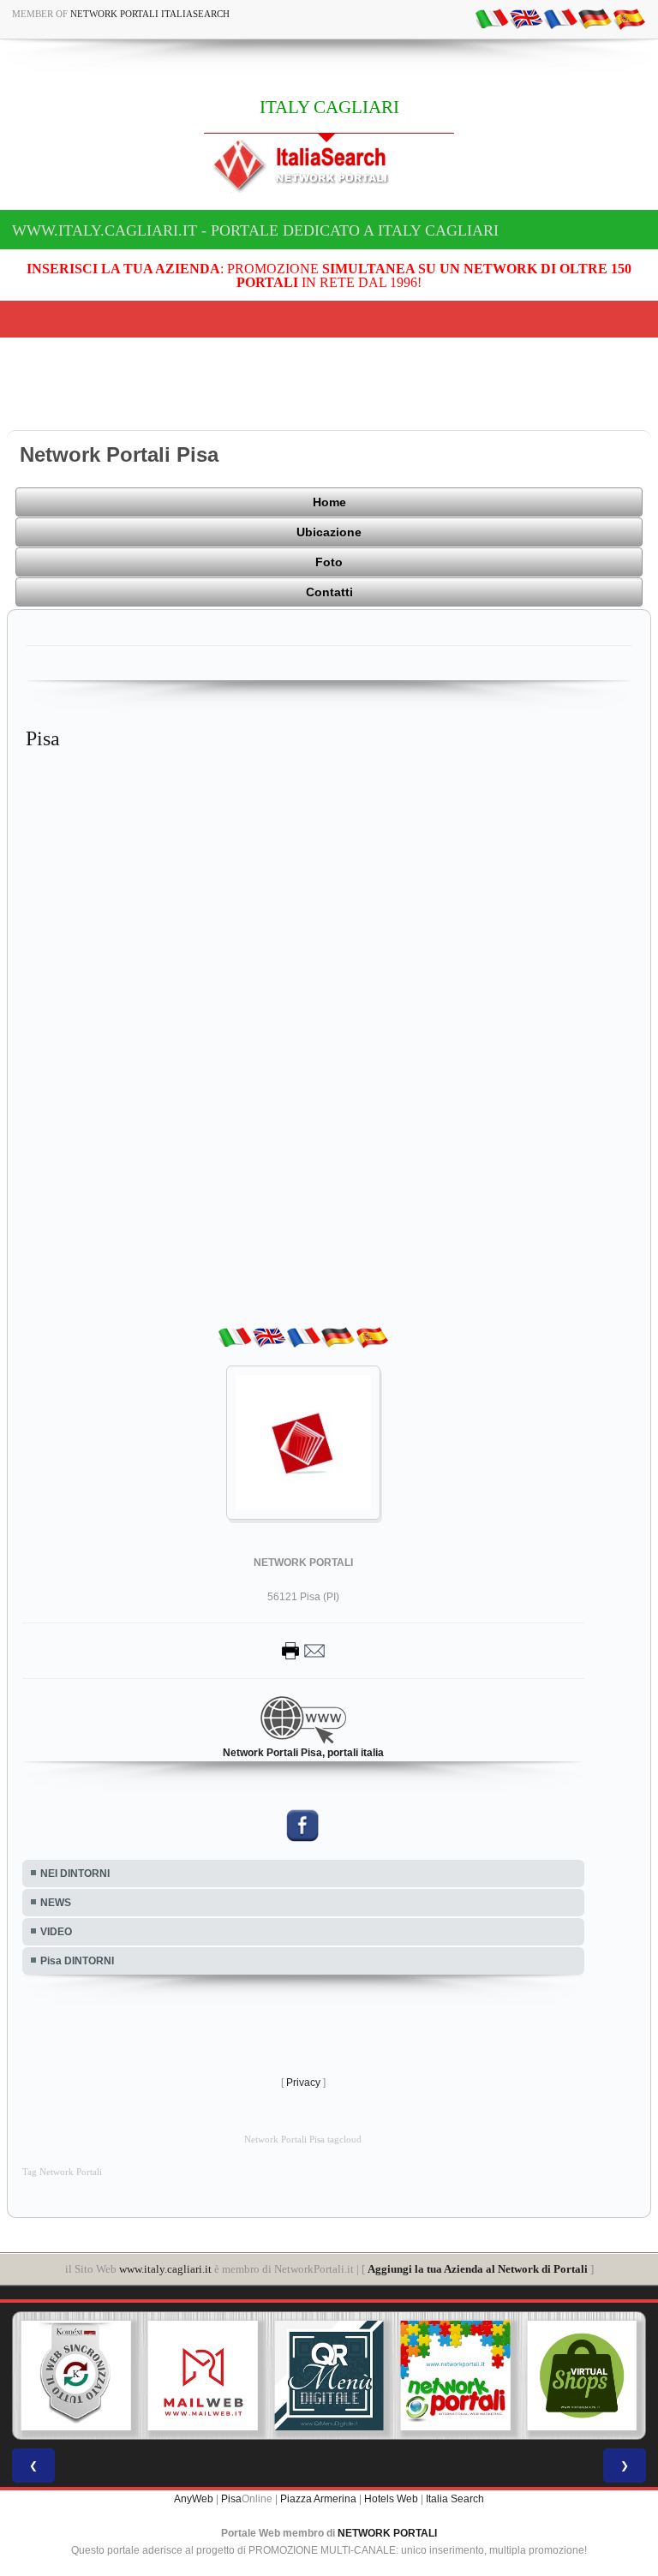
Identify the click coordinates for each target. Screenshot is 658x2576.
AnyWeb (194, 2499)
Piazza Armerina (318, 2499)
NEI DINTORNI (75, 1874)
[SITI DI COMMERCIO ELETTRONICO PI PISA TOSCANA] (582, 2376)
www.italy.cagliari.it (165, 2269)
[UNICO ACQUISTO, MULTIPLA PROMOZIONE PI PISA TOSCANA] (456, 2376)
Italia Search (455, 2499)
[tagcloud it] (492, 18)
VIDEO (56, 1932)
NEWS (56, 1903)
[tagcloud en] (526, 18)
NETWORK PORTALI (387, 2533)
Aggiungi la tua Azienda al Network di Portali (478, 2269)
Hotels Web (391, 2499)
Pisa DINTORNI (77, 1961)
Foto (329, 562)
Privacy (303, 2083)
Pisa (231, 2499)
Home (329, 502)
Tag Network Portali (62, 2172)
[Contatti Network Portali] (303, 1650)
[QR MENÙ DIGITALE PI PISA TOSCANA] (329, 2376)
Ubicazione (329, 532)
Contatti (329, 592)
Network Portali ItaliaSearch (150, 14)
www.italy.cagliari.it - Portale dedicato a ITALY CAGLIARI (255, 230)
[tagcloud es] (629, 18)
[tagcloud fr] (560, 18)
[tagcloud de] (595, 18)
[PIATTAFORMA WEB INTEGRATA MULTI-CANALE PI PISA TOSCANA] (76, 2376)
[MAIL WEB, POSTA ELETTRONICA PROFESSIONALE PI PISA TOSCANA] (203, 2376)
